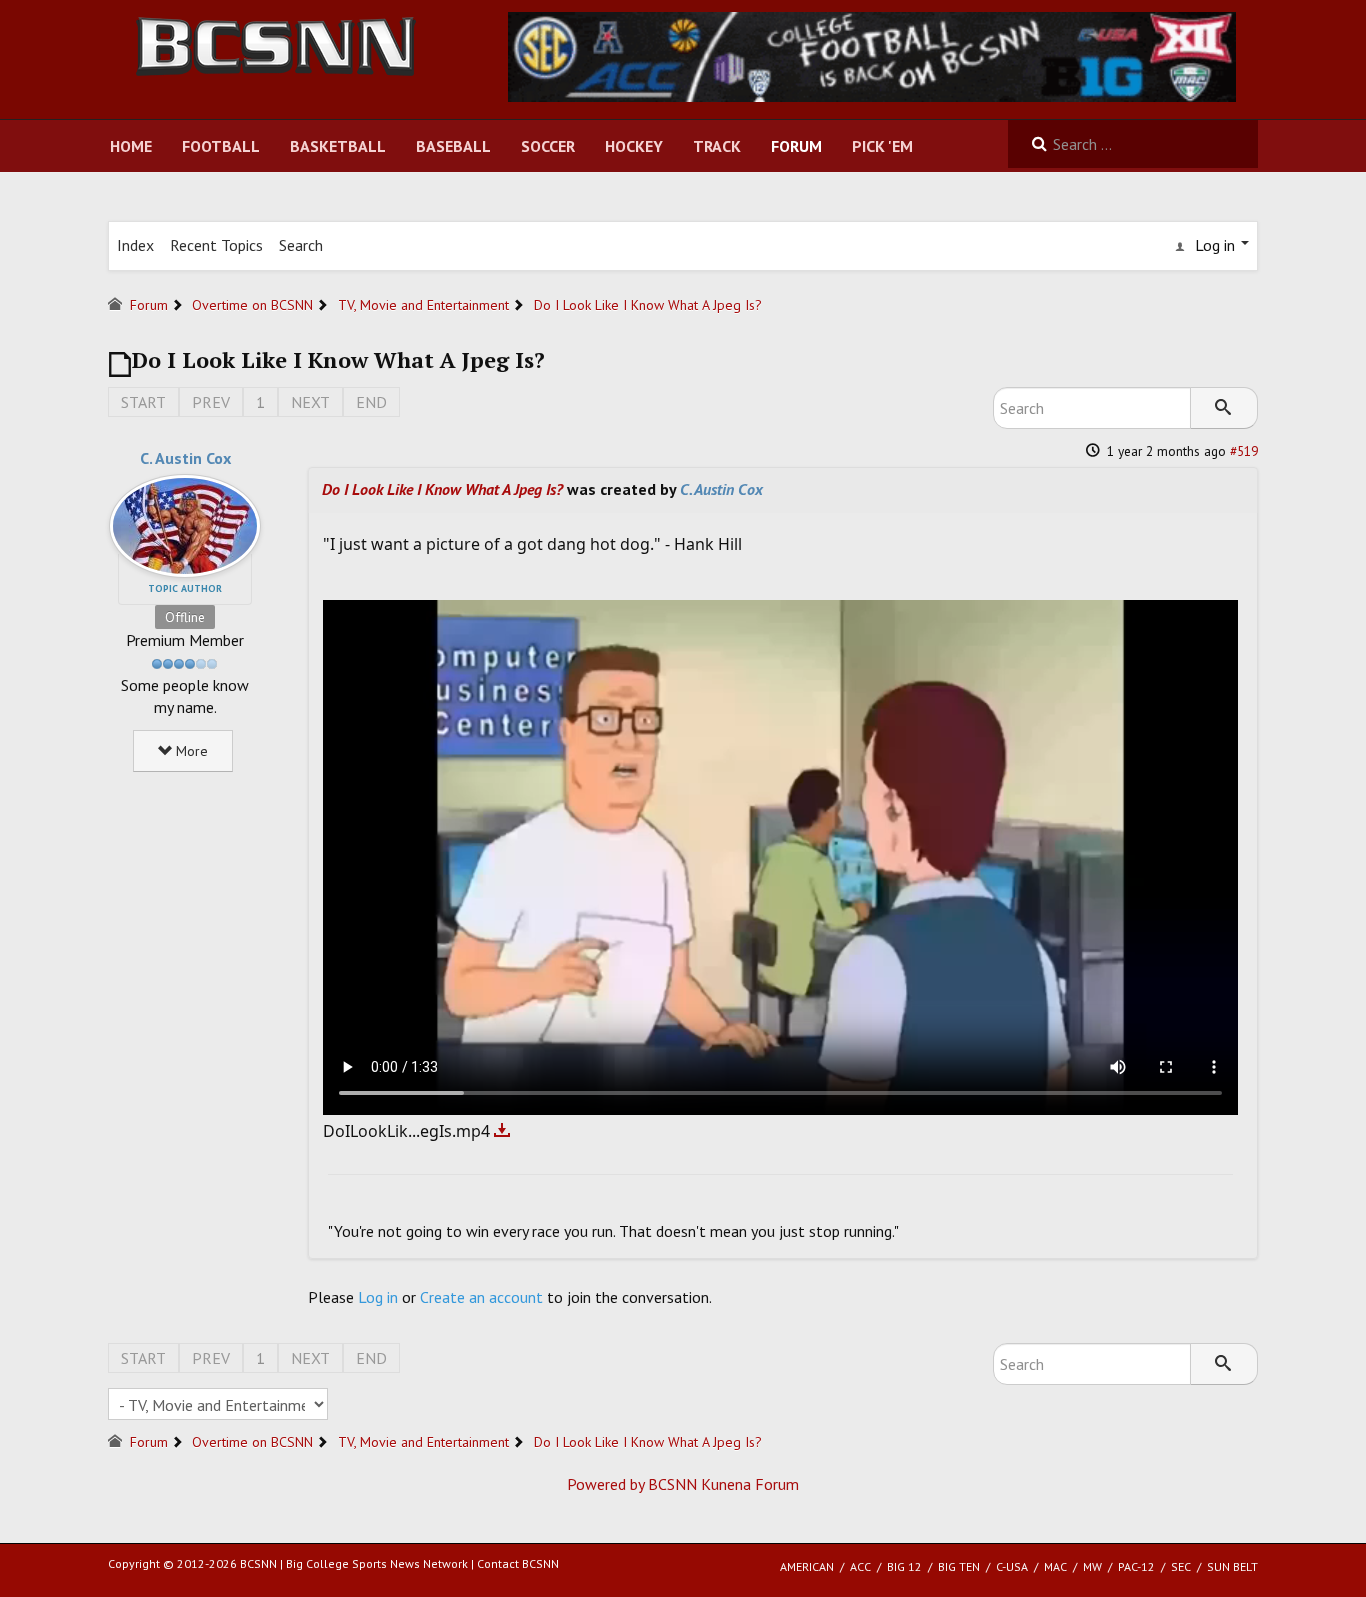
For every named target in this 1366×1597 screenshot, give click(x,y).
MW (1092, 1566)
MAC (1055, 1566)
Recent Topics (216, 245)
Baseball (453, 146)
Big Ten (959, 1566)
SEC (1181, 1566)
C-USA (1012, 1566)
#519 (1244, 451)
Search (301, 245)
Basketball (338, 146)
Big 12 (904, 1566)
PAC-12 (1136, 1566)
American (807, 1566)
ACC (860, 1566)
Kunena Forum (750, 1484)
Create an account (481, 1297)
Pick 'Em (882, 146)
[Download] (503, 1131)
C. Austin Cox (185, 458)
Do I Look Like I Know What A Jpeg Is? (442, 489)
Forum (796, 146)
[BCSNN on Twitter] (872, 55)
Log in (378, 1297)
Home (131, 146)
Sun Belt (1232, 1566)
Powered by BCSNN (632, 1484)
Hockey (634, 146)
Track (717, 146)
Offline (185, 617)
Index (135, 245)
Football (221, 146)
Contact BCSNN (518, 1563)
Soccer (548, 146)
